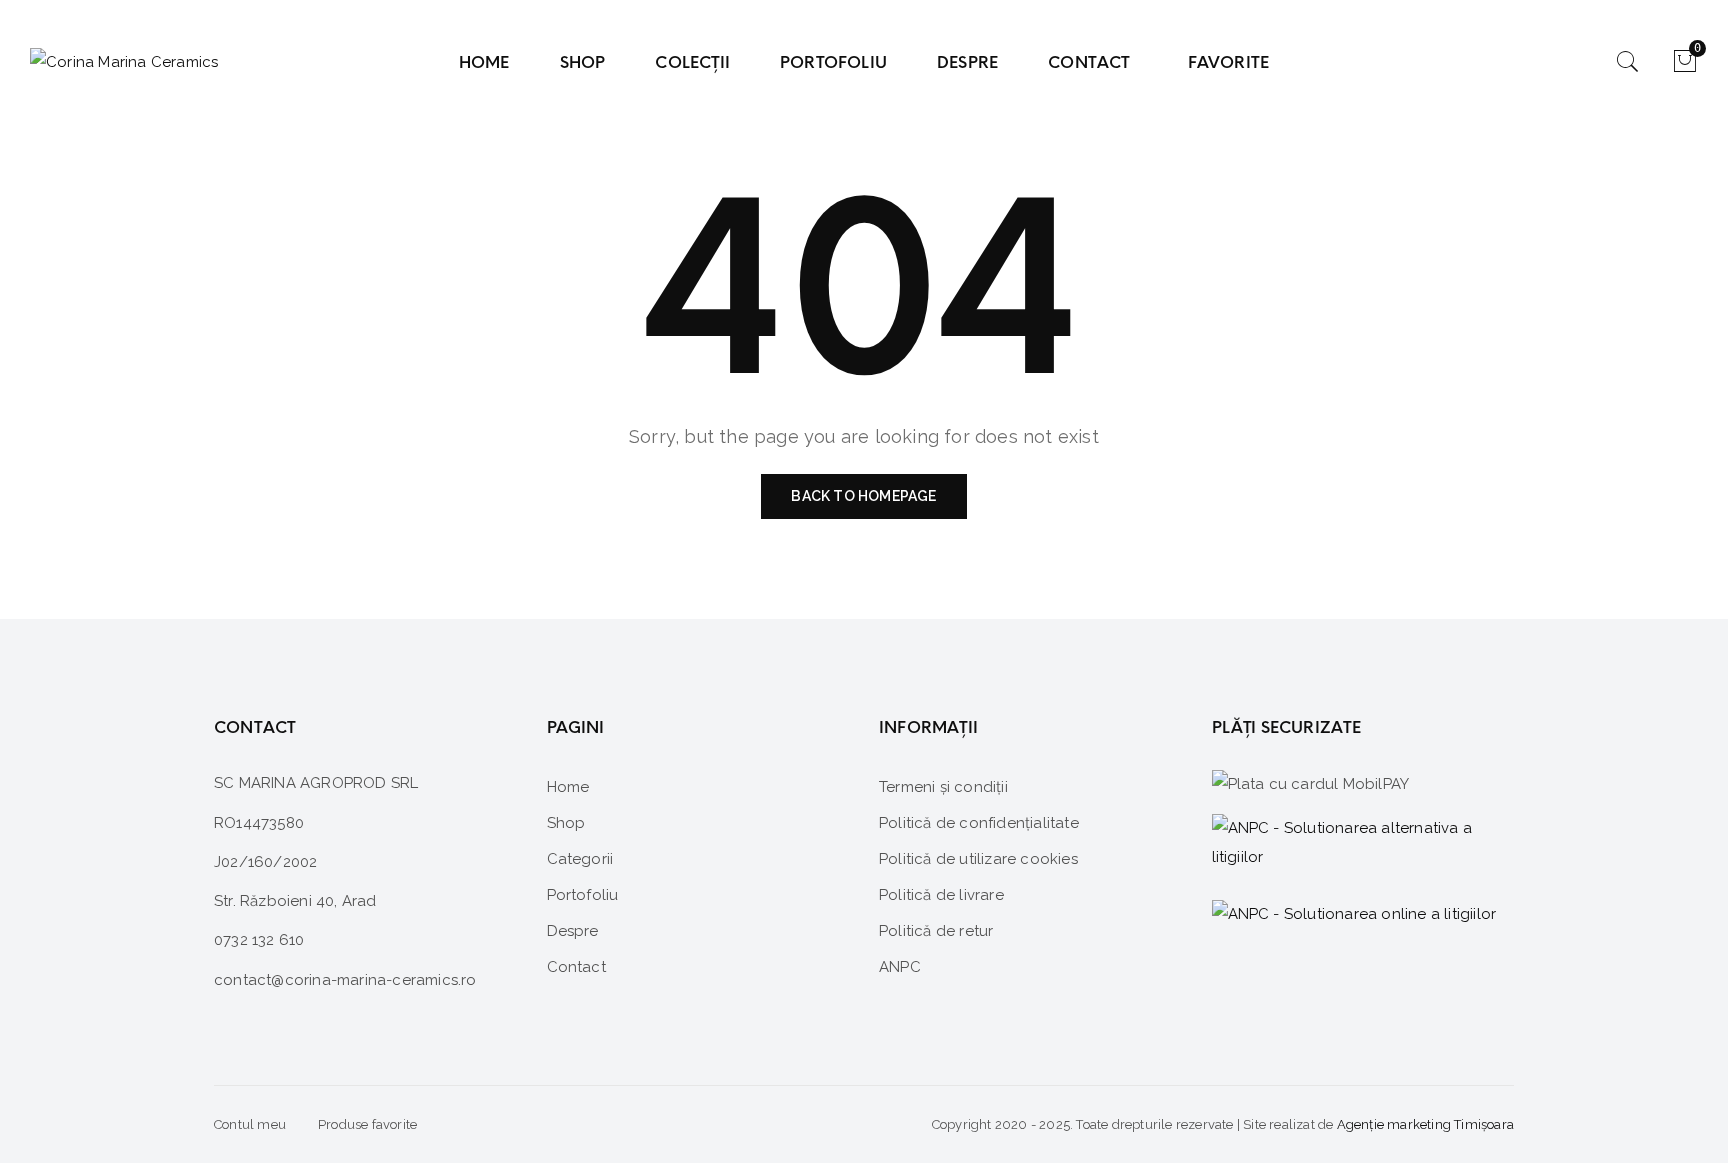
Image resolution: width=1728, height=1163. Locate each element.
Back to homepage (863, 496)
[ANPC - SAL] (1363, 844)
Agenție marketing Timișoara (1425, 1124)
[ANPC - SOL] (1354, 913)
